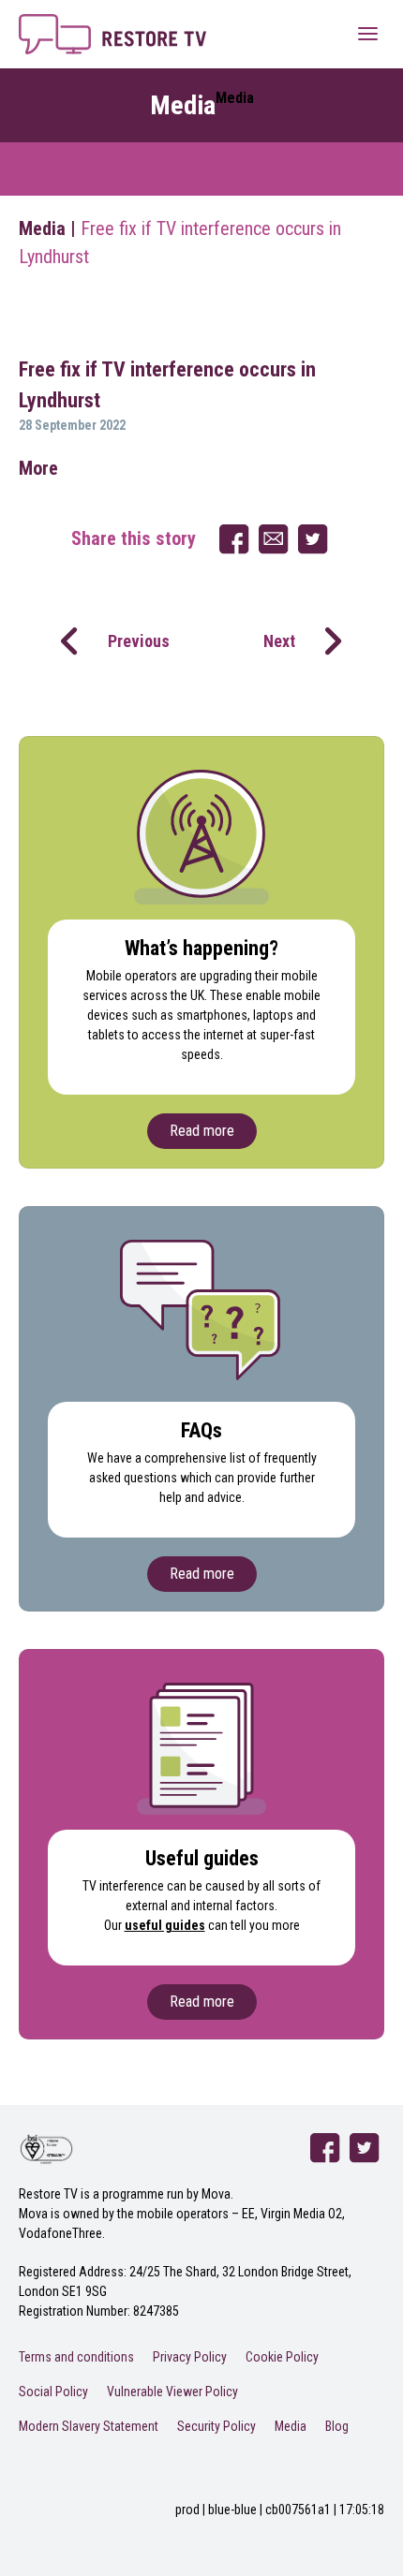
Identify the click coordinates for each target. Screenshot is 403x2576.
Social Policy (53, 2392)
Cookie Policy (282, 2357)
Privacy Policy (190, 2357)
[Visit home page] (112, 25)
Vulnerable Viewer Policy (172, 2392)
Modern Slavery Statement (89, 2426)
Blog (337, 2426)
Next (279, 641)
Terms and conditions (76, 2357)
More (38, 468)
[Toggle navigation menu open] (368, 33)
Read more (202, 1131)
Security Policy (216, 2426)
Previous (139, 641)
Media (42, 228)
